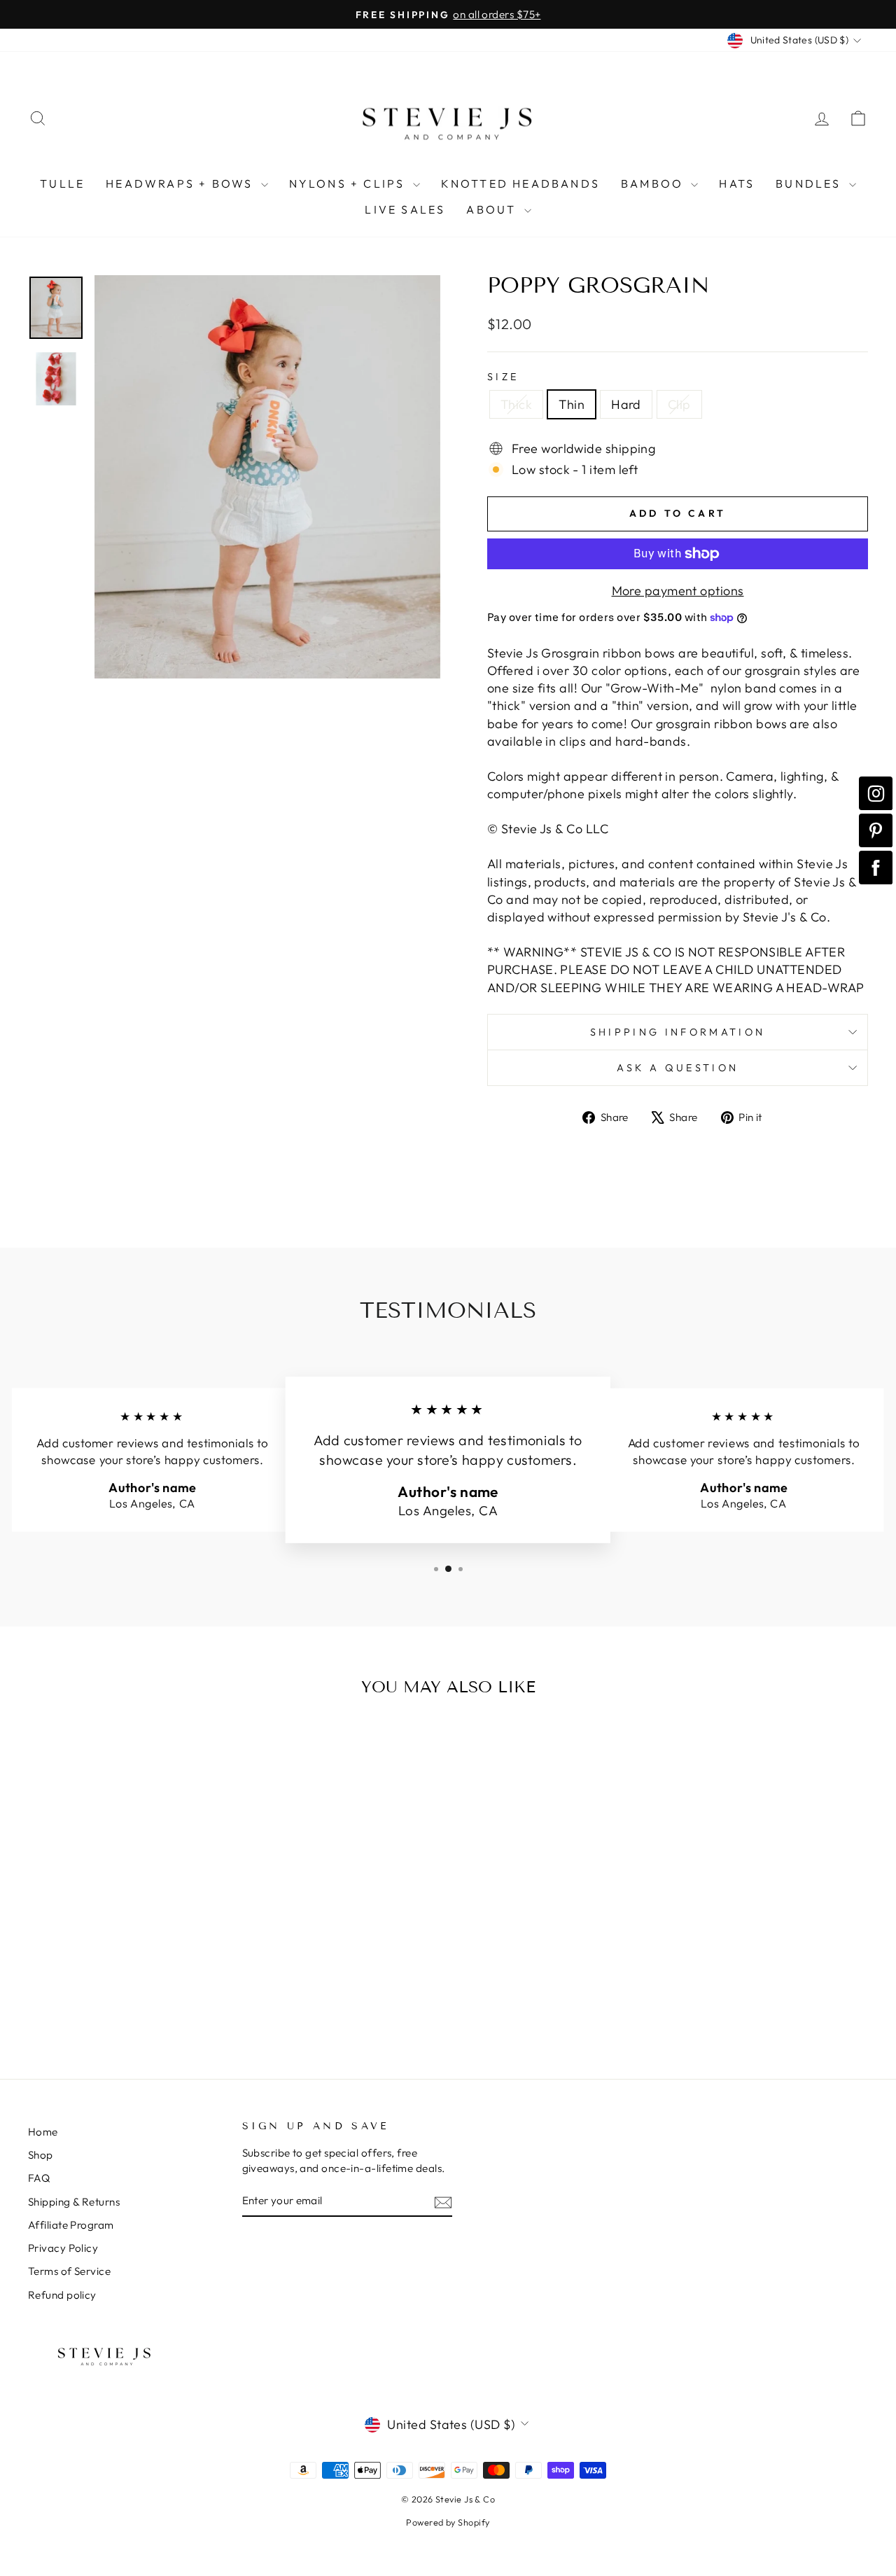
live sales (405, 209)
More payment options (678, 591)
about (493, 209)
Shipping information (678, 1032)
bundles (811, 183)
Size (503, 377)
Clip (679, 404)
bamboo (654, 183)
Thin (572, 404)
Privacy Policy (63, 2248)
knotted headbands (520, 183)
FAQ (39, 2178)
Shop (41, 2155)
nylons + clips (349, 183)
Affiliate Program (71, 2225)
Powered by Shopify (448, 2522)
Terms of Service (69, 2271)
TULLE (62, 183)
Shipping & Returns (74, 2202)
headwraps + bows (181, 183)
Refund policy (62, 2295)
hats (737, 183)
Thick (516, 404)
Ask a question (678, 1068)
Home (43, 2132)
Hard (626, 404)
